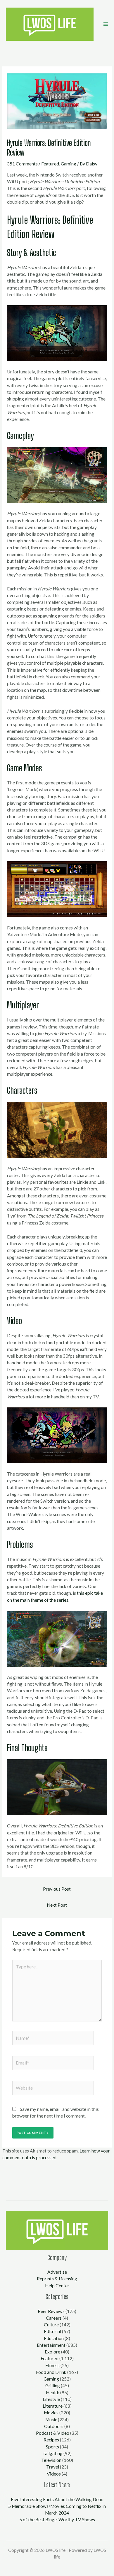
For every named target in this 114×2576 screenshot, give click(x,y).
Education (54, 2338)
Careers (54, 2318)
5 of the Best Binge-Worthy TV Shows (57, 2519)
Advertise (57, 2272)
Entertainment (51, 2345)
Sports (52, 2447)
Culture (51, 2325)
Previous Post (57, 1889)
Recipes (51, 2440)
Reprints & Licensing (57, 2279)
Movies (51, 2413)
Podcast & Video (53, 2433)
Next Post (57, 1905)
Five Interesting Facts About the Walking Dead (57, 2499)
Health (53, 2392)
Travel (53, 2467)
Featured (50, 164)
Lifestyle (51, 2399)
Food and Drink (51, 2372)
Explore (52, 2352)
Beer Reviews (51, 2311)
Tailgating (52, 2453)
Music (51, 2420)
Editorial (52, 2331)
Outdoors (54, 2426)
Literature (53, 2406)
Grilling (53, 2386)
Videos (54, 2474)
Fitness (52, 2365)
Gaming (69, 164)
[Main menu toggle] (106, 24)
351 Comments (22, 164)
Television (51, 2460)
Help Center (57, 2286)
